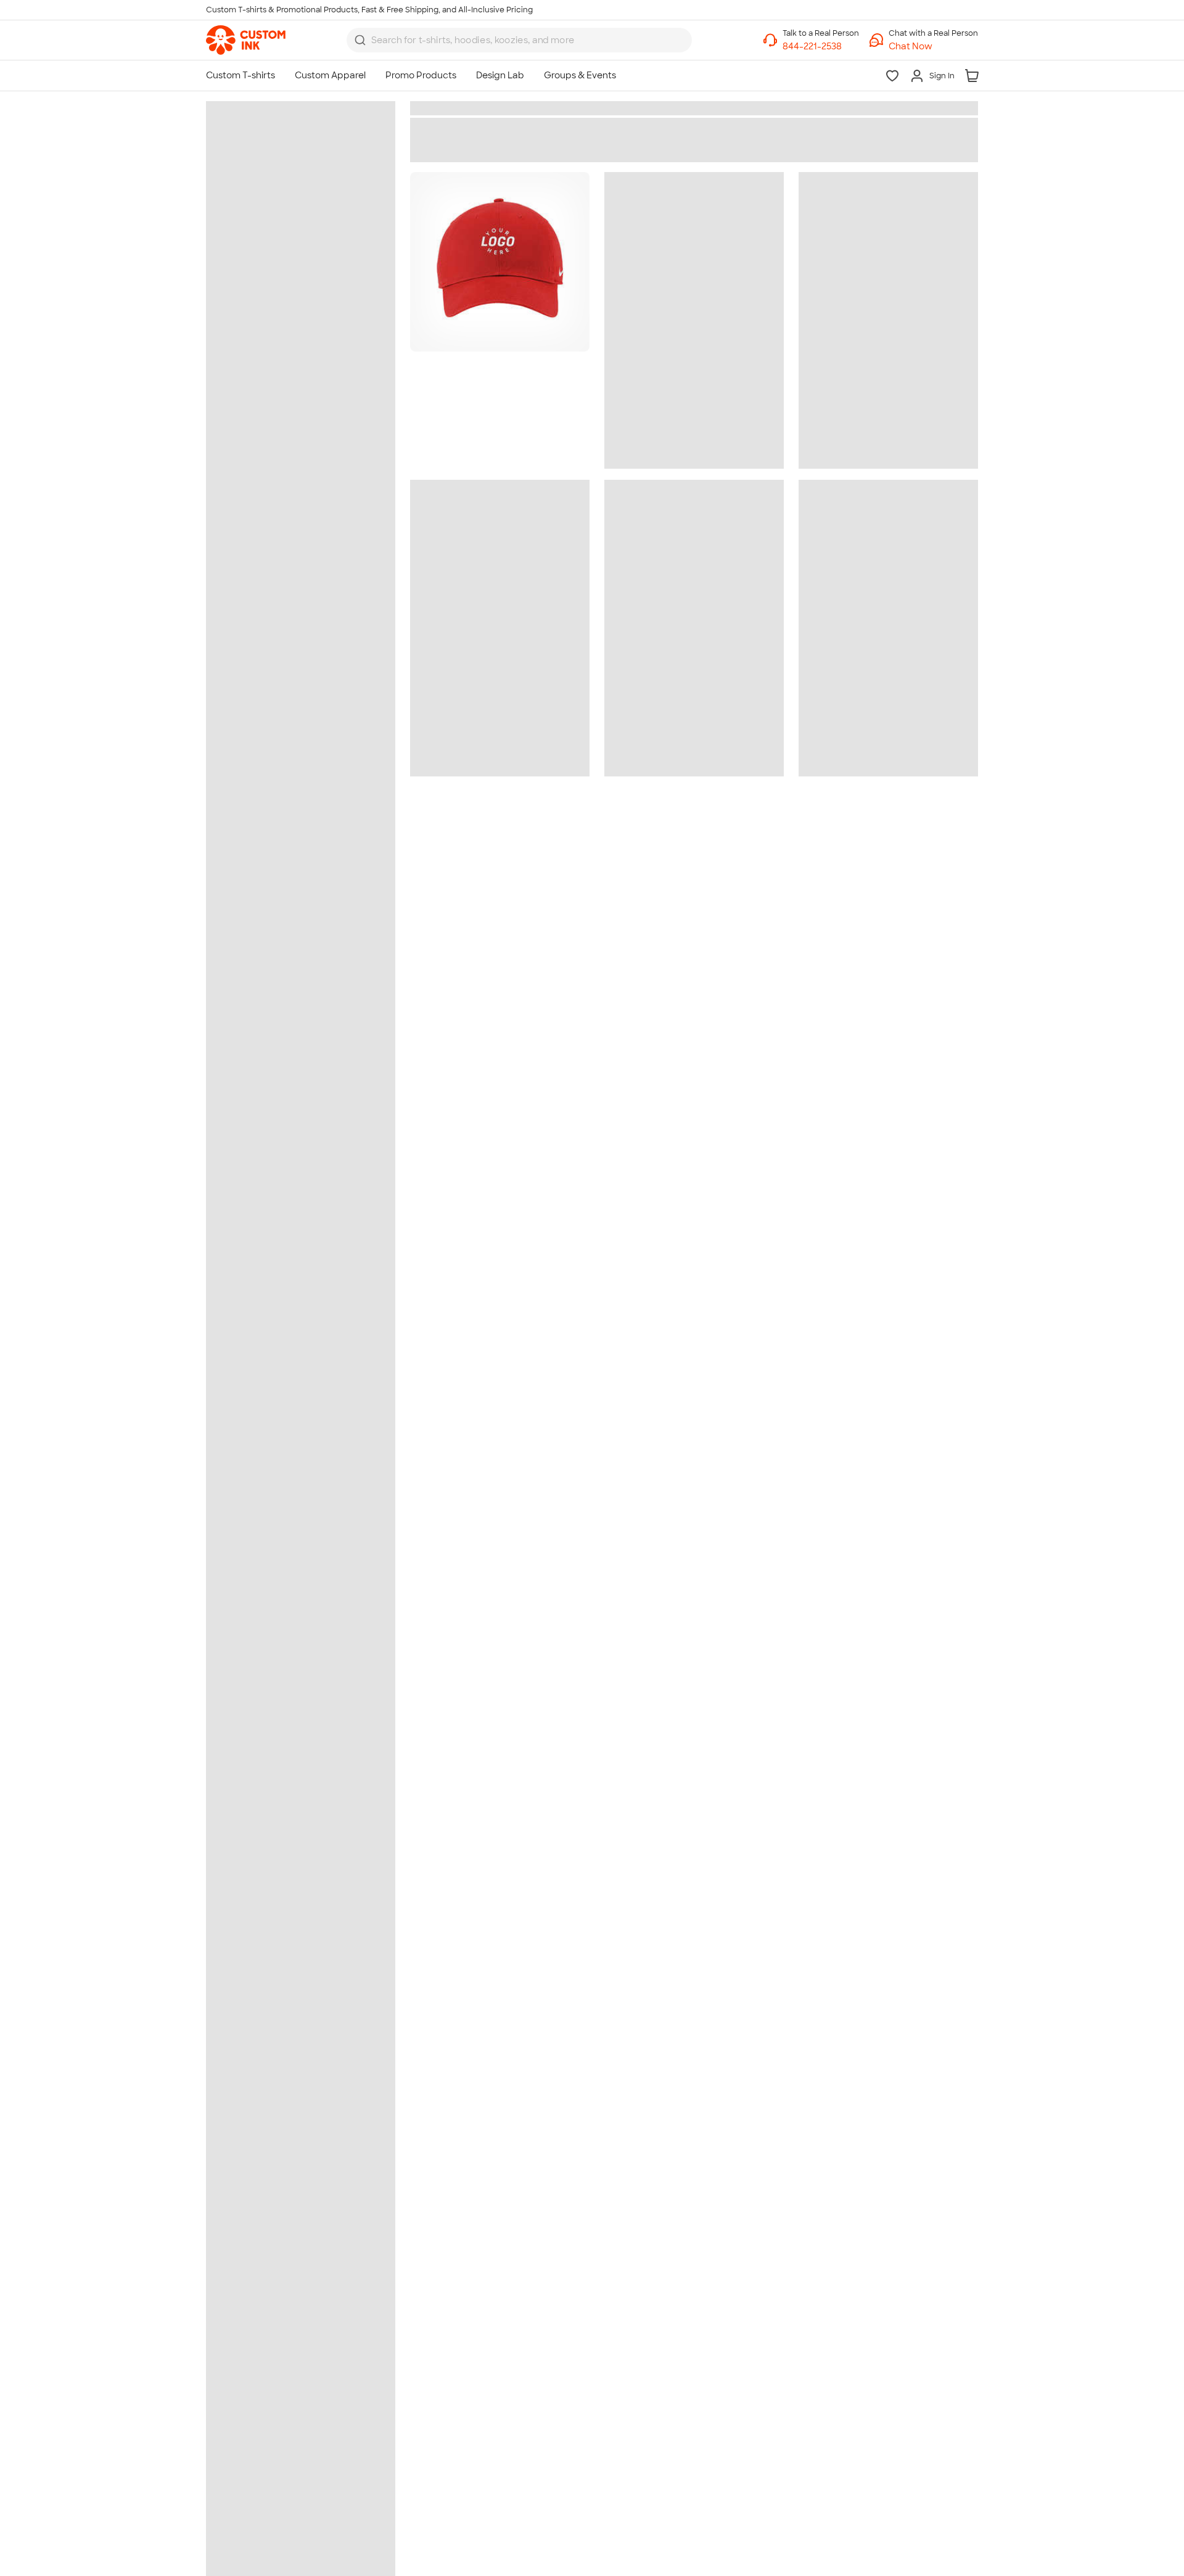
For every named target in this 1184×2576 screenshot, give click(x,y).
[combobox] (519, 40)
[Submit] (360, 40)
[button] (933, 47)
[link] (246, 40)
